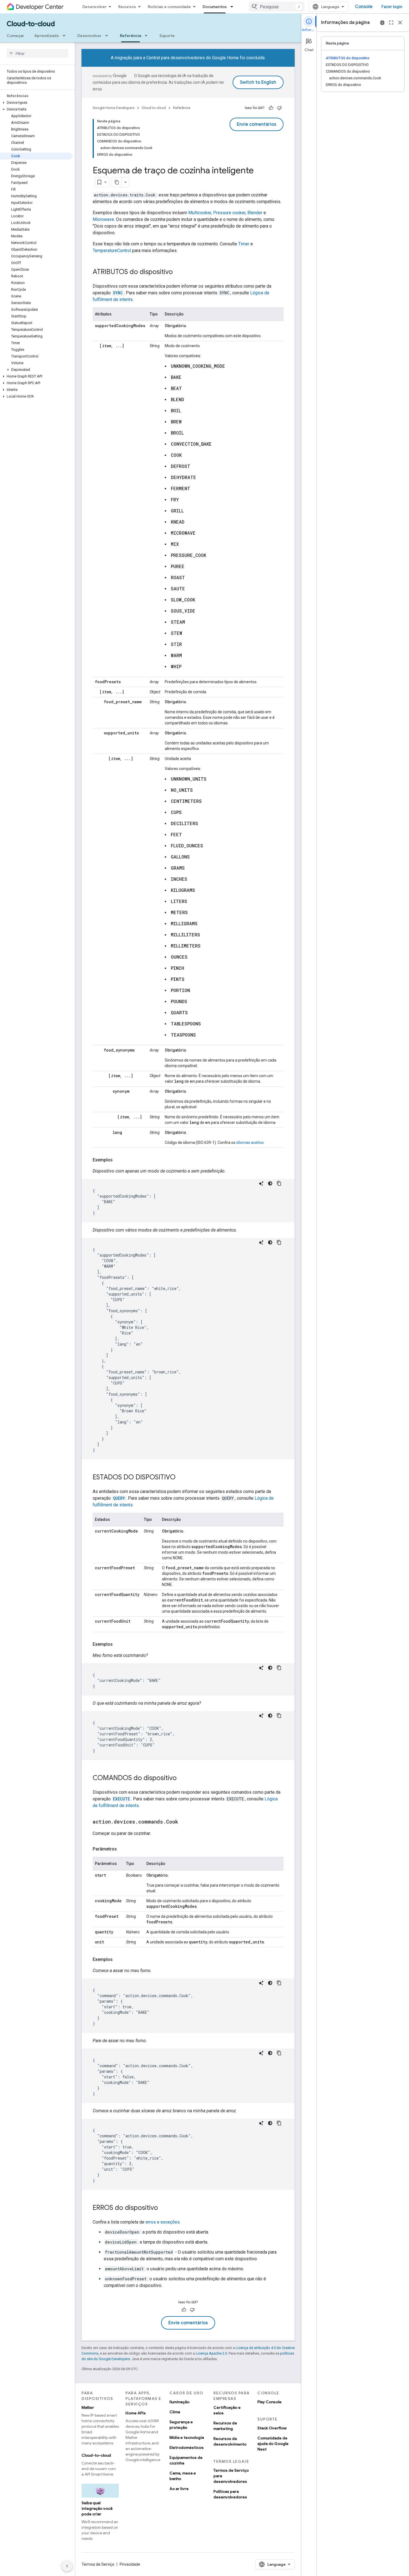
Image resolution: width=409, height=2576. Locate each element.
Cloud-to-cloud (31, 24)
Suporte (167, 36)
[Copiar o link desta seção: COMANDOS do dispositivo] (182, 1778)
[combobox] (277, 7)
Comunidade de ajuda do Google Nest (273, 2444)
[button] (36, 103)
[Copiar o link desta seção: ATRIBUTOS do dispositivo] (178, 272)
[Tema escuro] (270, 1183)
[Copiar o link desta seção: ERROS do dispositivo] (164, 2208)
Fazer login (392, 7)
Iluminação (179, 2402)
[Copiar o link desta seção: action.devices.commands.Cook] (184, 1822)
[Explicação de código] (261, 1183)
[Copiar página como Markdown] (117, 182)
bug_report (382, 23)
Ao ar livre (179, 2489)
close (400, 23)
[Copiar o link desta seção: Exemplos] (118, 1160)
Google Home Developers (114, 108)
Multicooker (200, 213)
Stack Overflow (272, 2428)
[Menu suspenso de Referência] (148, 36)
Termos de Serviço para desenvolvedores (231, 2476)
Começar (15, 36)
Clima (175, 2412)
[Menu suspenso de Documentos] (233, 7)
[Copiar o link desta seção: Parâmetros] (122, 1849)
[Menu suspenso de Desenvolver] (108, 36)
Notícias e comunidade (169, 7)
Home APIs (136, 2413)
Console (364, 7)
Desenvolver (94, 7)
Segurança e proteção (181, 2425)
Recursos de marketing (225, 2426)
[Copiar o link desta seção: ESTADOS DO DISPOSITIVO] (181, 1478)
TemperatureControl (112, 251)
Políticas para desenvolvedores (230, 2494)
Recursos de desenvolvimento (230, 2441)
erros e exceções (163, 2222)
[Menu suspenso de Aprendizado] (66, 36)
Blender (255, 213)
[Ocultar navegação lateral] (67, 2566)
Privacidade (130, 2564)
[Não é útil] (279, 108)
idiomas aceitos (250, 1143)
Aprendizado (47, 36)
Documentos (215, 7)
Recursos (127, 7)
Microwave (103, 219)
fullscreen (391, 23)
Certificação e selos (227, 2410)
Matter (88, 2407)
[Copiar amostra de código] (279, 1183)
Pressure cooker (229, 213)
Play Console (269, 2402)
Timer (244, 244)
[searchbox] (37, 53)
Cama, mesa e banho (183, 2476)
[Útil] (271, 108)
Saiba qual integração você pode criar (97, 2508)
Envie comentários (257, 124)
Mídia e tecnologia (187, 2437)
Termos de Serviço (98, 2564)
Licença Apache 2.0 (211, 2353)
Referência (130, 36)
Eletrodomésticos (187, 2447)
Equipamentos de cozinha (186, 2460)
